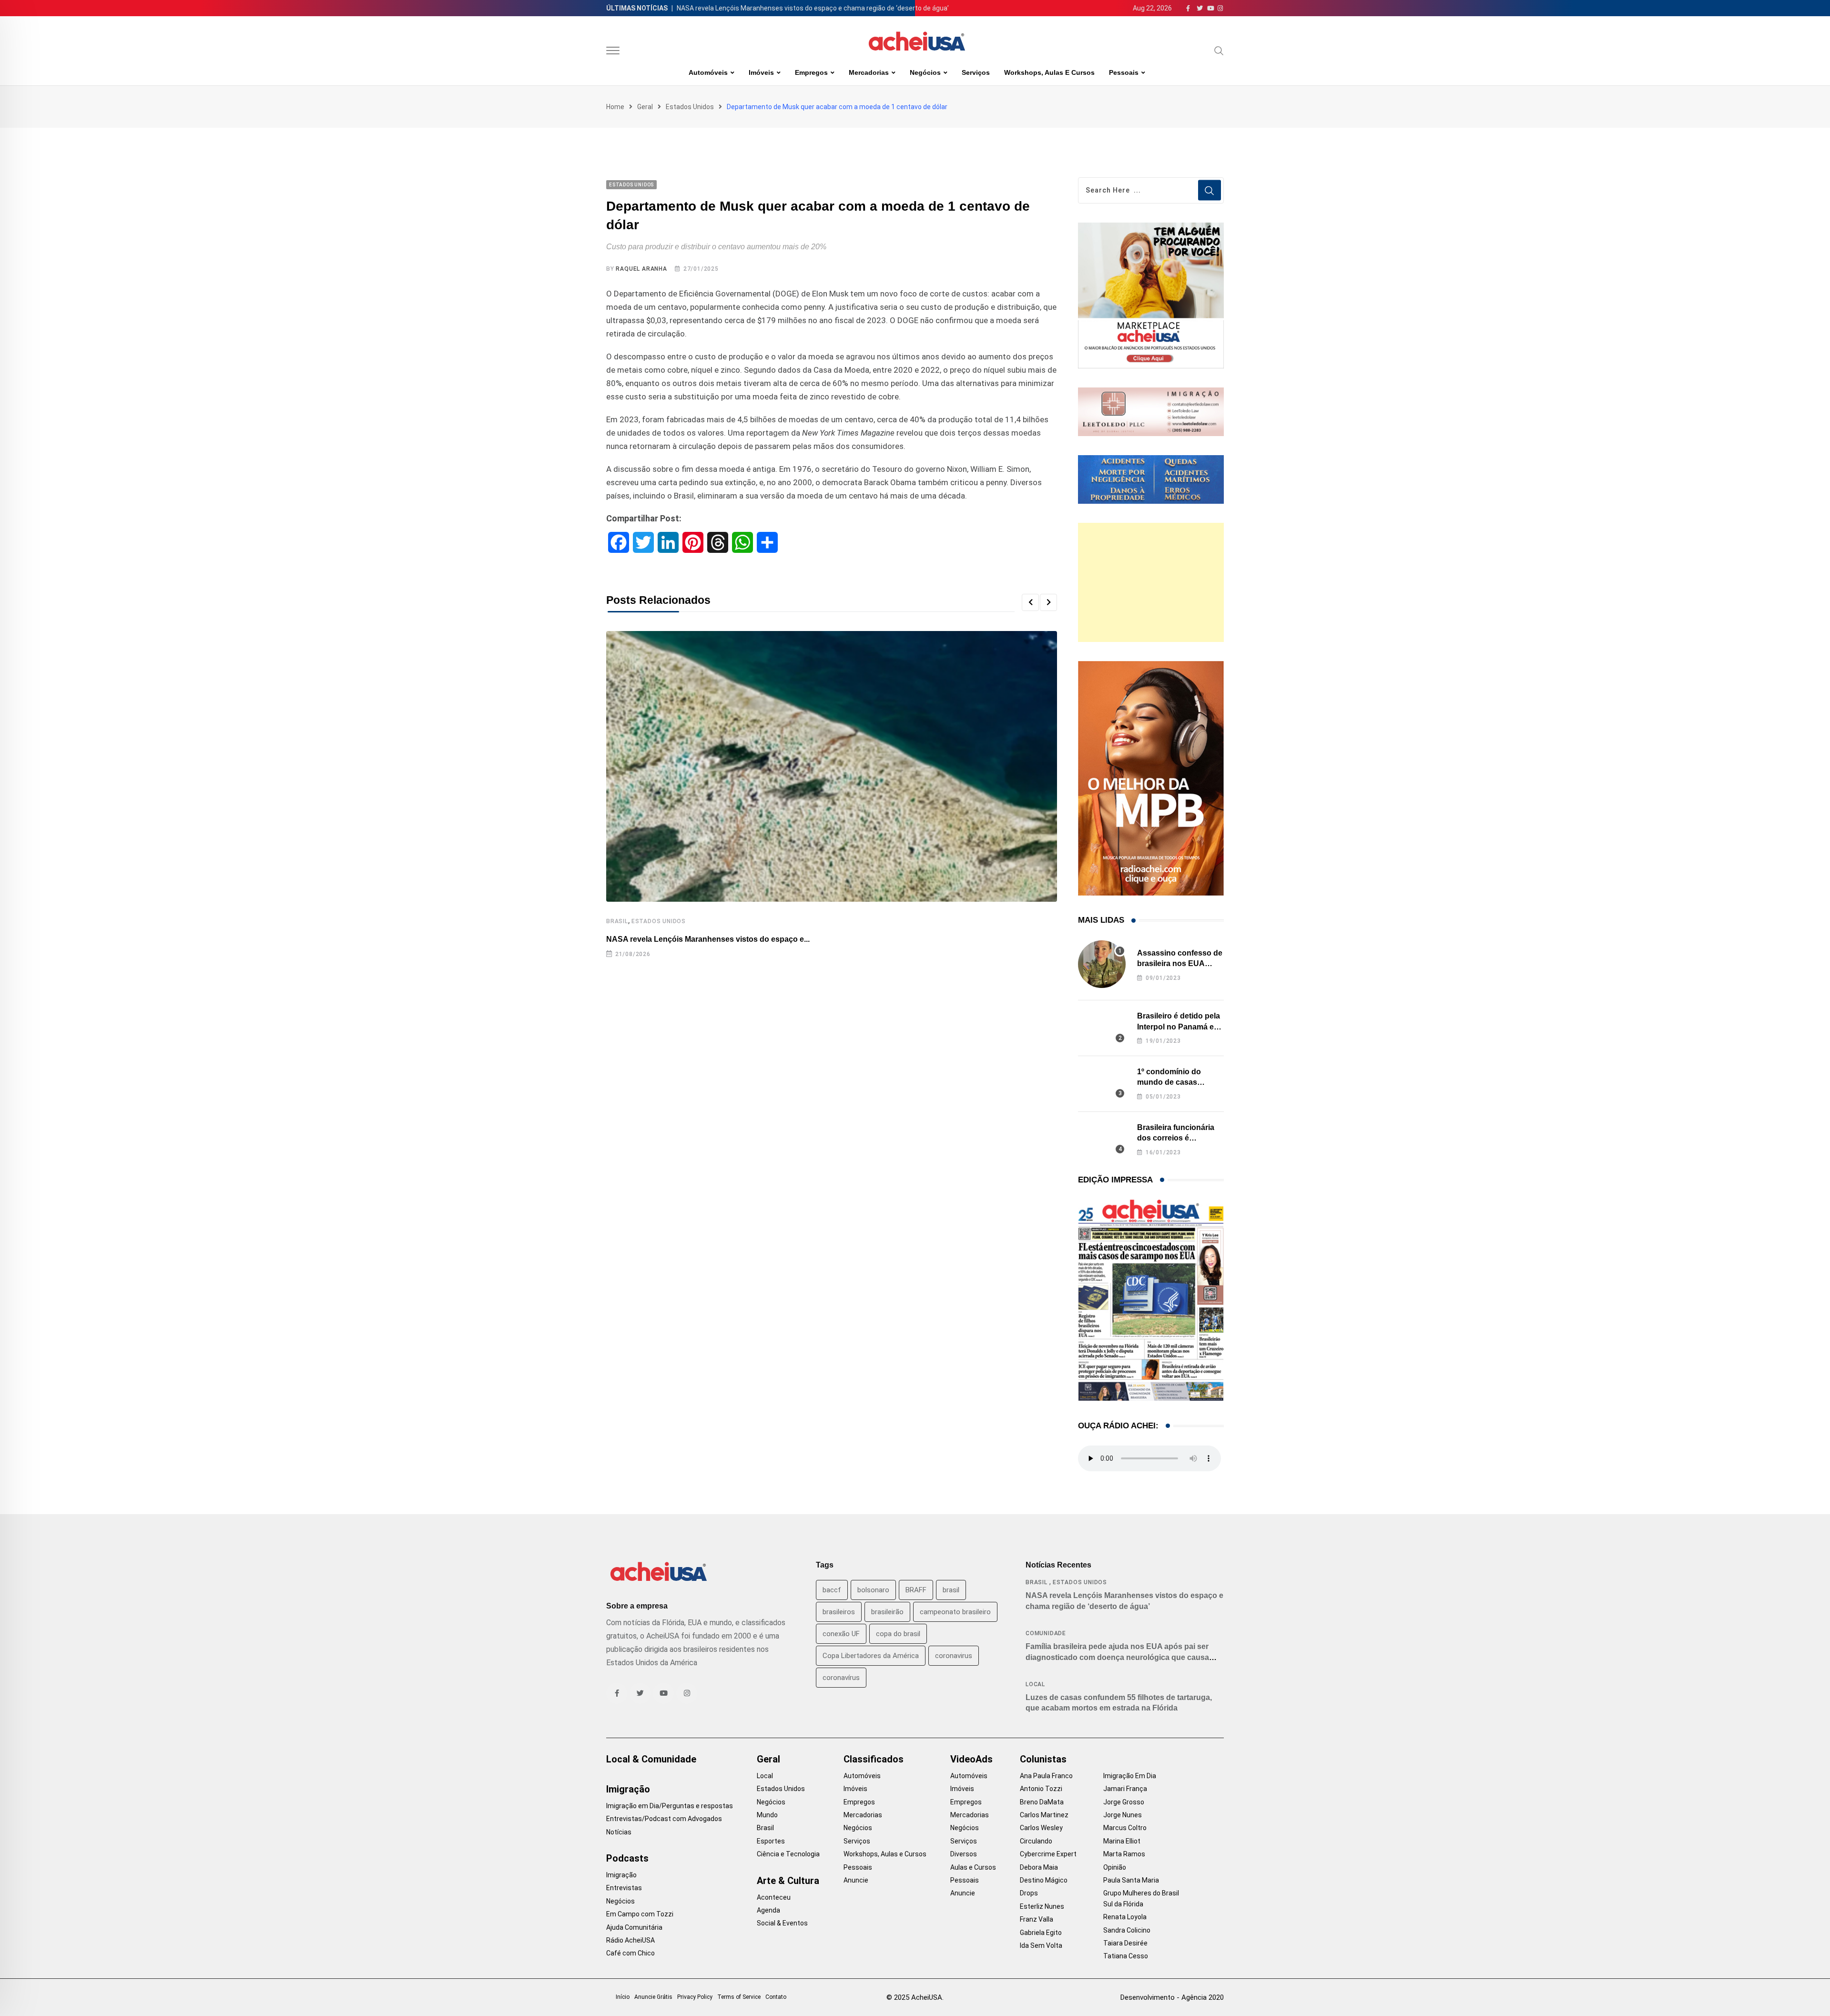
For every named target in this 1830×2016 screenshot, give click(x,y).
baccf (832, 1590)
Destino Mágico (1044, 1880)
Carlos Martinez (1044, 1815)
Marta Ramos (1124, 1854)
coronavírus (841, 1678)
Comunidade (1046, 1633)
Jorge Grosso (1124, 1802)
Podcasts (627, 1858)
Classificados (874, 1759)
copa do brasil (898, 1634)
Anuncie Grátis (653, 1997)
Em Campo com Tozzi (640, 1914)
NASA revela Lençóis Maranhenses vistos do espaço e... (708, 939)
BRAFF (916, 1590)
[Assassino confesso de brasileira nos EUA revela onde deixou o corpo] (1102, 964)
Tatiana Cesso (1126, 1956)
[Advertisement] (1151, 582)
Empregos (811, 72)
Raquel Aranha (641, 269)
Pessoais (1124, 72)
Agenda (768, 1910)
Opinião (1115, 1867)
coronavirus (954, 1656)
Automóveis (708, 72)
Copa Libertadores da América (871, 1656)
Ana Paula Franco (1046, 1776)
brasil (951, 1590)
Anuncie (856, 1880)
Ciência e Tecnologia (788, 1854)
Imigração (628, 1789)
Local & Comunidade (651, 1759)
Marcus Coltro (1125, 1828)
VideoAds (971, 1759)
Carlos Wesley (1041, 1828)
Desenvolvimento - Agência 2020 (1172, 1997)
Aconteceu (774, 1897)
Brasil (617, 921)
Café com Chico (630, 1953)
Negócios (925, 72)
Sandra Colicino (1127, 1930)
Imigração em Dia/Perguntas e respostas (670, 1806)
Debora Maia (1039, 1867)
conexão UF (841, 1634)
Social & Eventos (782, 1923)
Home (615, 107)
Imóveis (761, 72)
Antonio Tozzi (1041, 1789)
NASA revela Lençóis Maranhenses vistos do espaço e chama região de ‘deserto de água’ (813, 8)
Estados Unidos (690, 107)
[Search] (1219, 51)
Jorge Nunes (1123, 1815)
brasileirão (887, 1612)
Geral (645, 107)
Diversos (964, 1854)
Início (623, 1997)
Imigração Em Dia (1130, 1776)
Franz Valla (1037, 1919)
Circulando (1036, 1841)
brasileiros (839, 1612)
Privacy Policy (695, 1997)
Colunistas (1043, 1759)
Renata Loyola (1125, 1917)
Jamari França (1125, 1789)
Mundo (767, 1815)
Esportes (771, 1841)
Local (1035, 1684)
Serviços (976, 72)
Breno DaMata (1042, 1802)
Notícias (619, 1832)
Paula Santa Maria (1131, 1880)
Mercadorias (869, 72)
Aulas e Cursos (973, 1867)
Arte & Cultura (788, 1881)
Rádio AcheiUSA (630, 1940)
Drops (1029, 1893)
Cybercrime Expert (1048, 1854)
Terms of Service (739, 1997)
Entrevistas (624, 1888)
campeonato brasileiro (955, 1612)
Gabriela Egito (1041, 1933)
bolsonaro (873, 1590)
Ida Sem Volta (1041, 1945)
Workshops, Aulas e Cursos (1049, 72)
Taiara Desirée (1125, 1943)
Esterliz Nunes (1042, 1906)
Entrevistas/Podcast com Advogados (664, 1819)
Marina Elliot (1122, 1841)
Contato (776, 1997)
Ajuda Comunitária (634, 1927)
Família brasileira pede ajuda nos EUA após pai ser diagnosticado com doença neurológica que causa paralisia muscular (1117, 1657)
